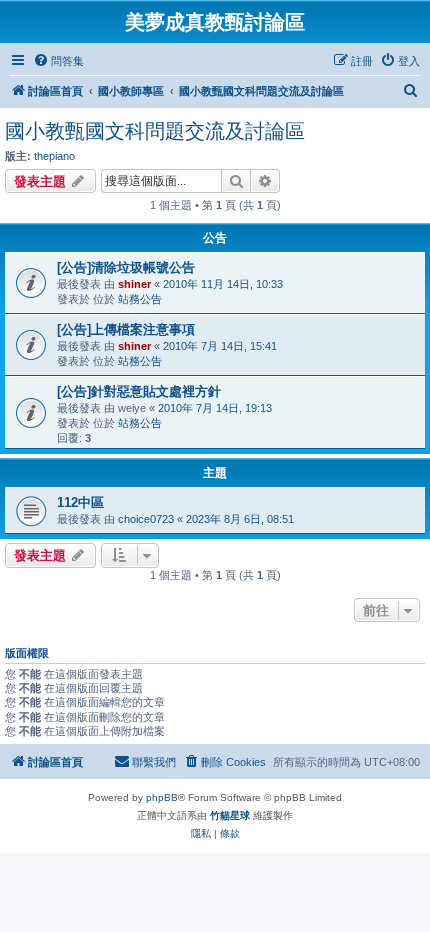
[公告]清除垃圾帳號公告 (126, 267)
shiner (134, 284)
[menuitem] (58, 61)
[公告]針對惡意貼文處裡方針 (139, 391)
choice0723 (146, 519)
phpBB (162, 797)
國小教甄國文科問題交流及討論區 (155, 131)
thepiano (54, 156)
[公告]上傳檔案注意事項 (126, 329)
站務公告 (140, 299)
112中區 (80, 502)
